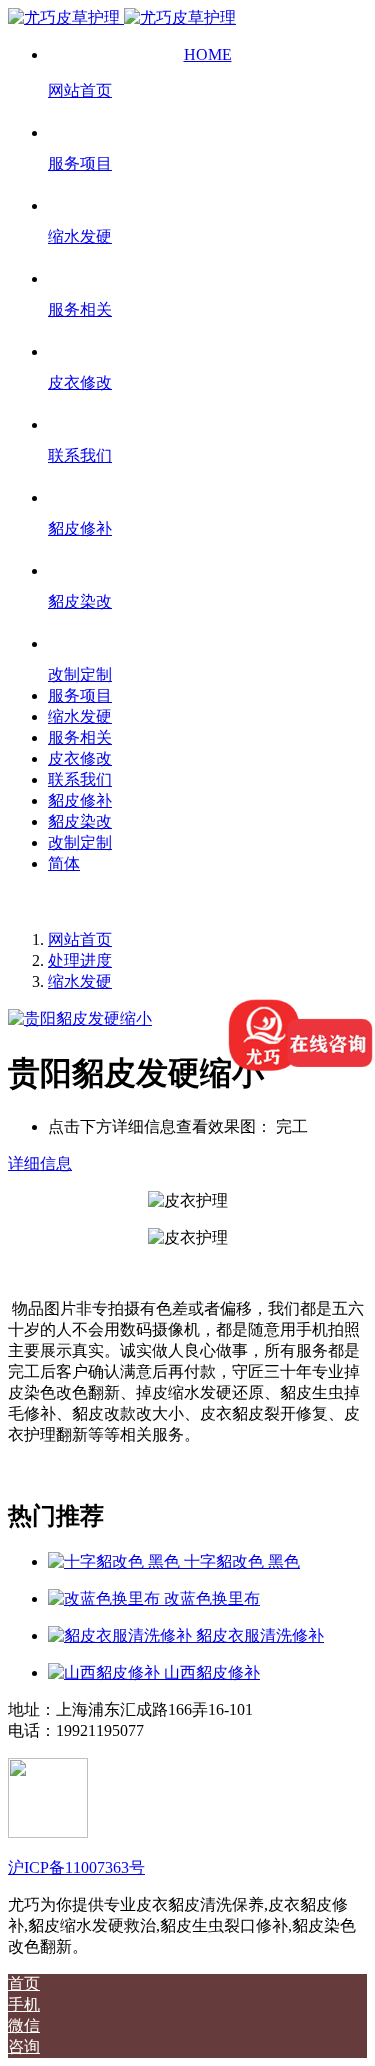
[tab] (187, 1164)
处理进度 (80, 960)
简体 (64, 863)
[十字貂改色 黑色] (116, 1561)
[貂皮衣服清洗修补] (122, 1635)
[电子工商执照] (48, 1832)
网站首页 (80, 939)
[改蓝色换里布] (106, 1598)
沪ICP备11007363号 (76, 1867)
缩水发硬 (80, 981)
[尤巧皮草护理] (122, 17)
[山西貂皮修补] (106, 1672)
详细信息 (40, 1163)
